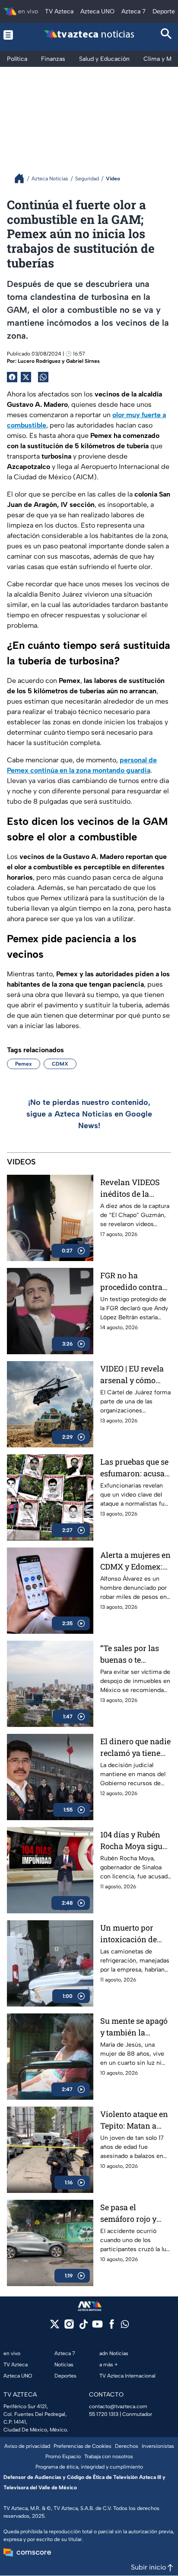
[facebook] (112, 2327)
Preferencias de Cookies (83, 2446)
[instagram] (69, 2327)
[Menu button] (12, 35)
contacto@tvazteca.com (118, 2406)
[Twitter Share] (26, 377)
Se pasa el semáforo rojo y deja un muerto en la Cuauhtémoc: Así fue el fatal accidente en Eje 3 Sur (135, 2213)
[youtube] (97, 2327)
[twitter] (55, 2327)
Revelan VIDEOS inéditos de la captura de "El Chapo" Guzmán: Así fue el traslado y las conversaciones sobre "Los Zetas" (133, 1188)
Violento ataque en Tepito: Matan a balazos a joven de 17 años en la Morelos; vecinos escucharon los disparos (134, 2120)
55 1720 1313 (104, 2414)
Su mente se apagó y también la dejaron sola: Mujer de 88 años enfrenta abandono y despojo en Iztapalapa (135, 2027)
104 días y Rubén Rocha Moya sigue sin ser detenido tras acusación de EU (133, 1841)
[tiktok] (83, 2327)
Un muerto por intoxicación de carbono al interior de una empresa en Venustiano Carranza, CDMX (135, 1934)
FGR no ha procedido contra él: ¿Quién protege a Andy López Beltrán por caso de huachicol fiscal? (135, 1282)
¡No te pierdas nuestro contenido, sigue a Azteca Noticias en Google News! (89, 1114)
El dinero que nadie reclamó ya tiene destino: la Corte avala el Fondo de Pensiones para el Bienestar (135, 1747)
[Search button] (166, 35)
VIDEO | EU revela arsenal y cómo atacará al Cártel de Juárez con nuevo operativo (135, 1375)
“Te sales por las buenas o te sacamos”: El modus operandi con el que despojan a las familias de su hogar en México (131, 1654)
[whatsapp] (125, 2326)
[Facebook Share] (12, 377)
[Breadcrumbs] (23, 178)
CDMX (60, 1064)
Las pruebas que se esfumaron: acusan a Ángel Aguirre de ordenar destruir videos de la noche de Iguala (135, 1468)
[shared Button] (43, 377)
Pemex (24, 1064)
